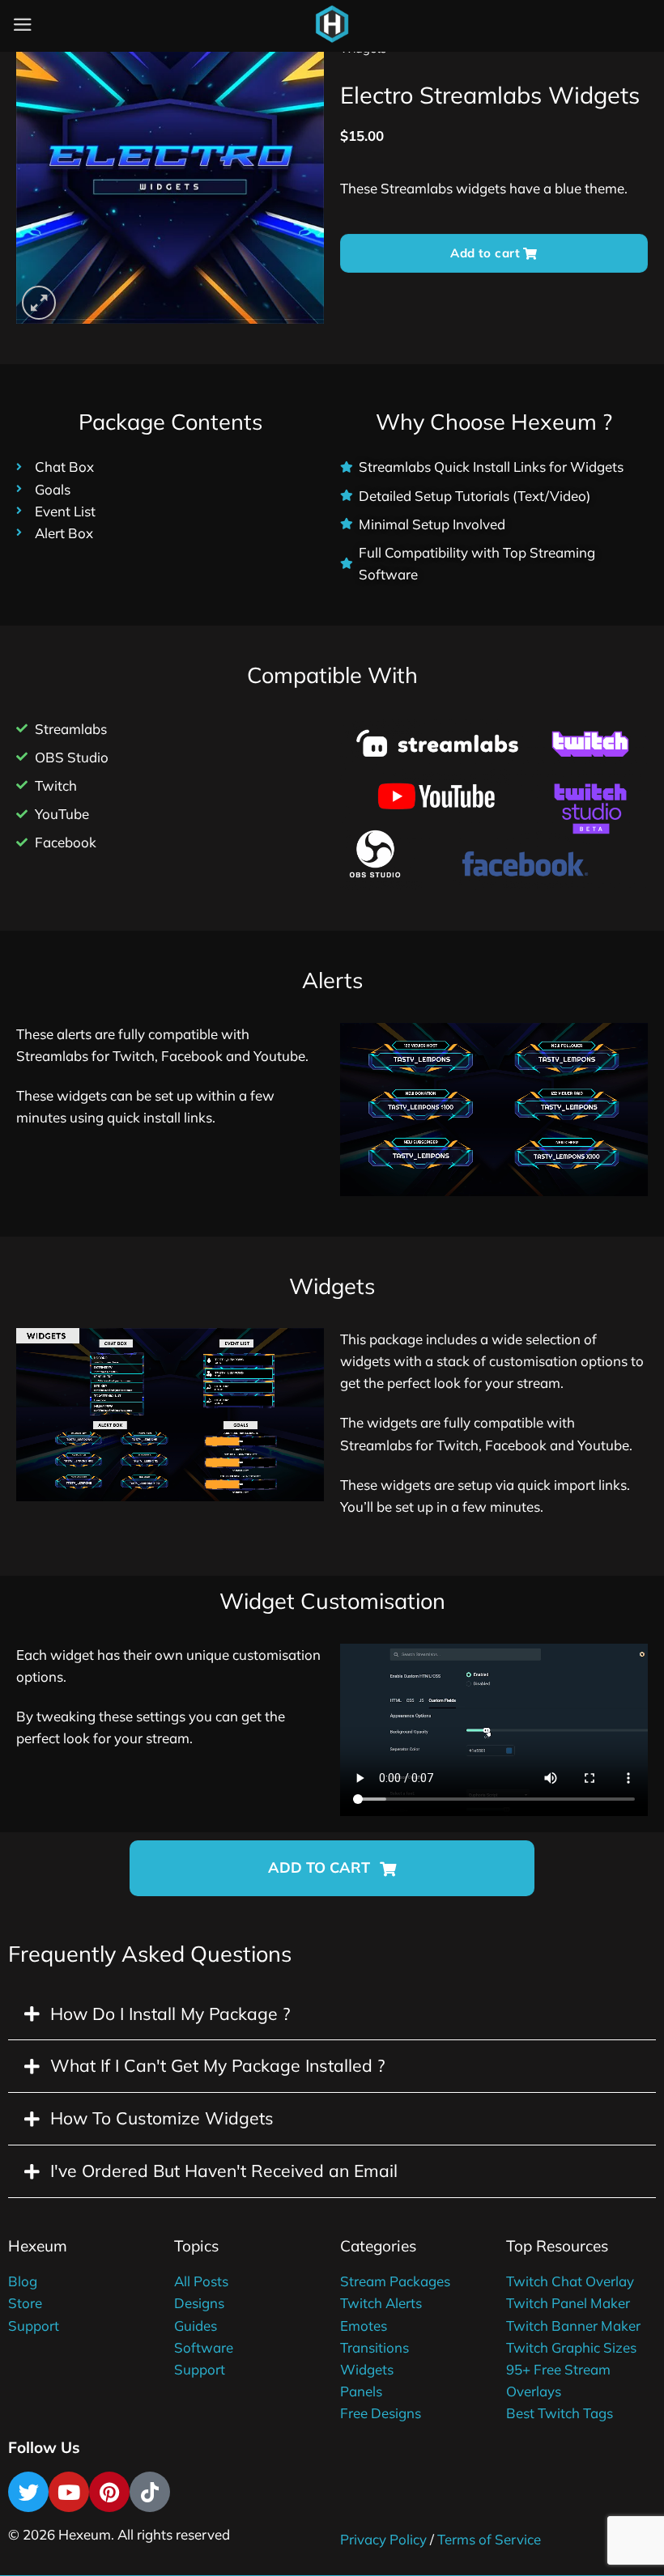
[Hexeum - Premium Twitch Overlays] (332, 24)
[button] (332, 1868)
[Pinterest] (109, 2492)
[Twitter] (28, 2492)
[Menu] (23, 25)
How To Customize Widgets (162, 2118)
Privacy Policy (383, 2539)
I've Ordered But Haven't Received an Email (224, 2171)
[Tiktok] (150, 2492)
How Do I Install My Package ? (170, 2014)
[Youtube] (69, 2492)
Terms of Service (489, 2539)
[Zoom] (39, 303)
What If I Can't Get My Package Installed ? (217, 2065)
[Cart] (372, 28)
